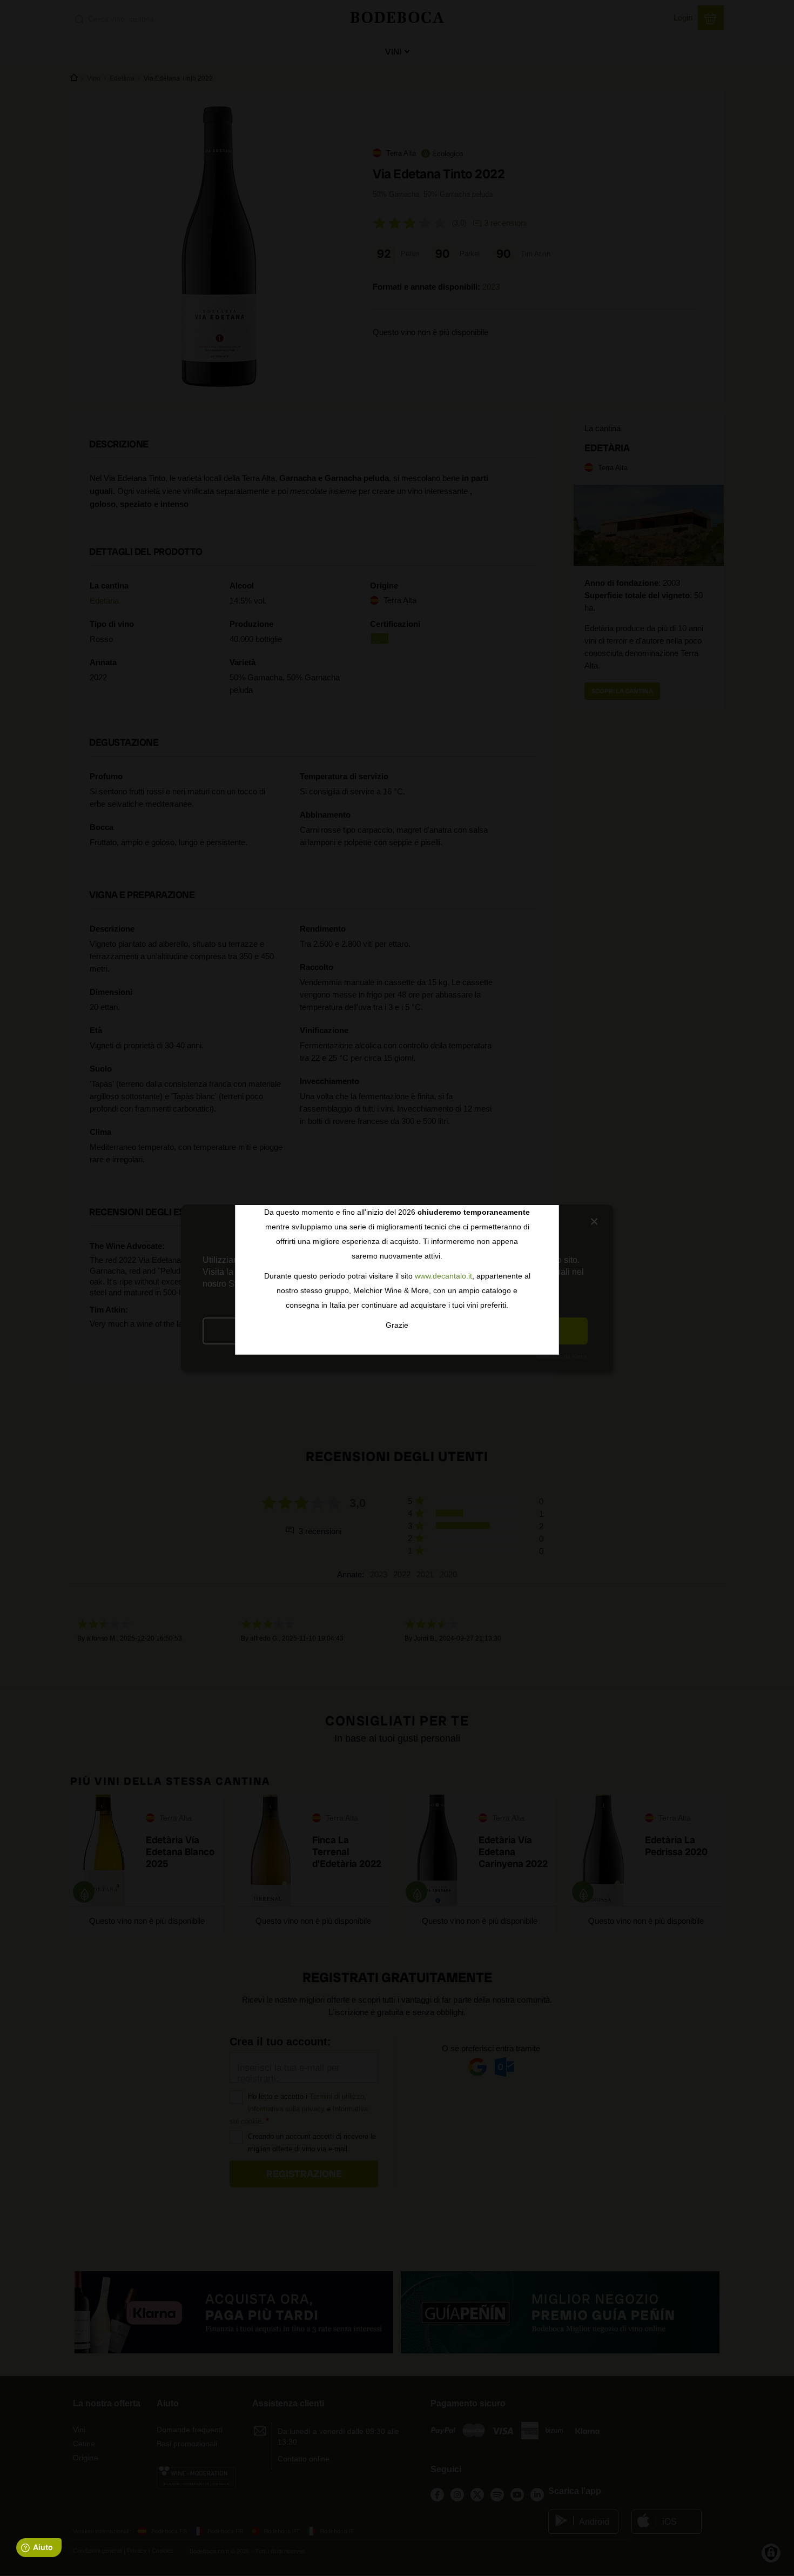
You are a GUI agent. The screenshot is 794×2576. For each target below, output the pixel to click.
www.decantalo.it (443, 1276)
